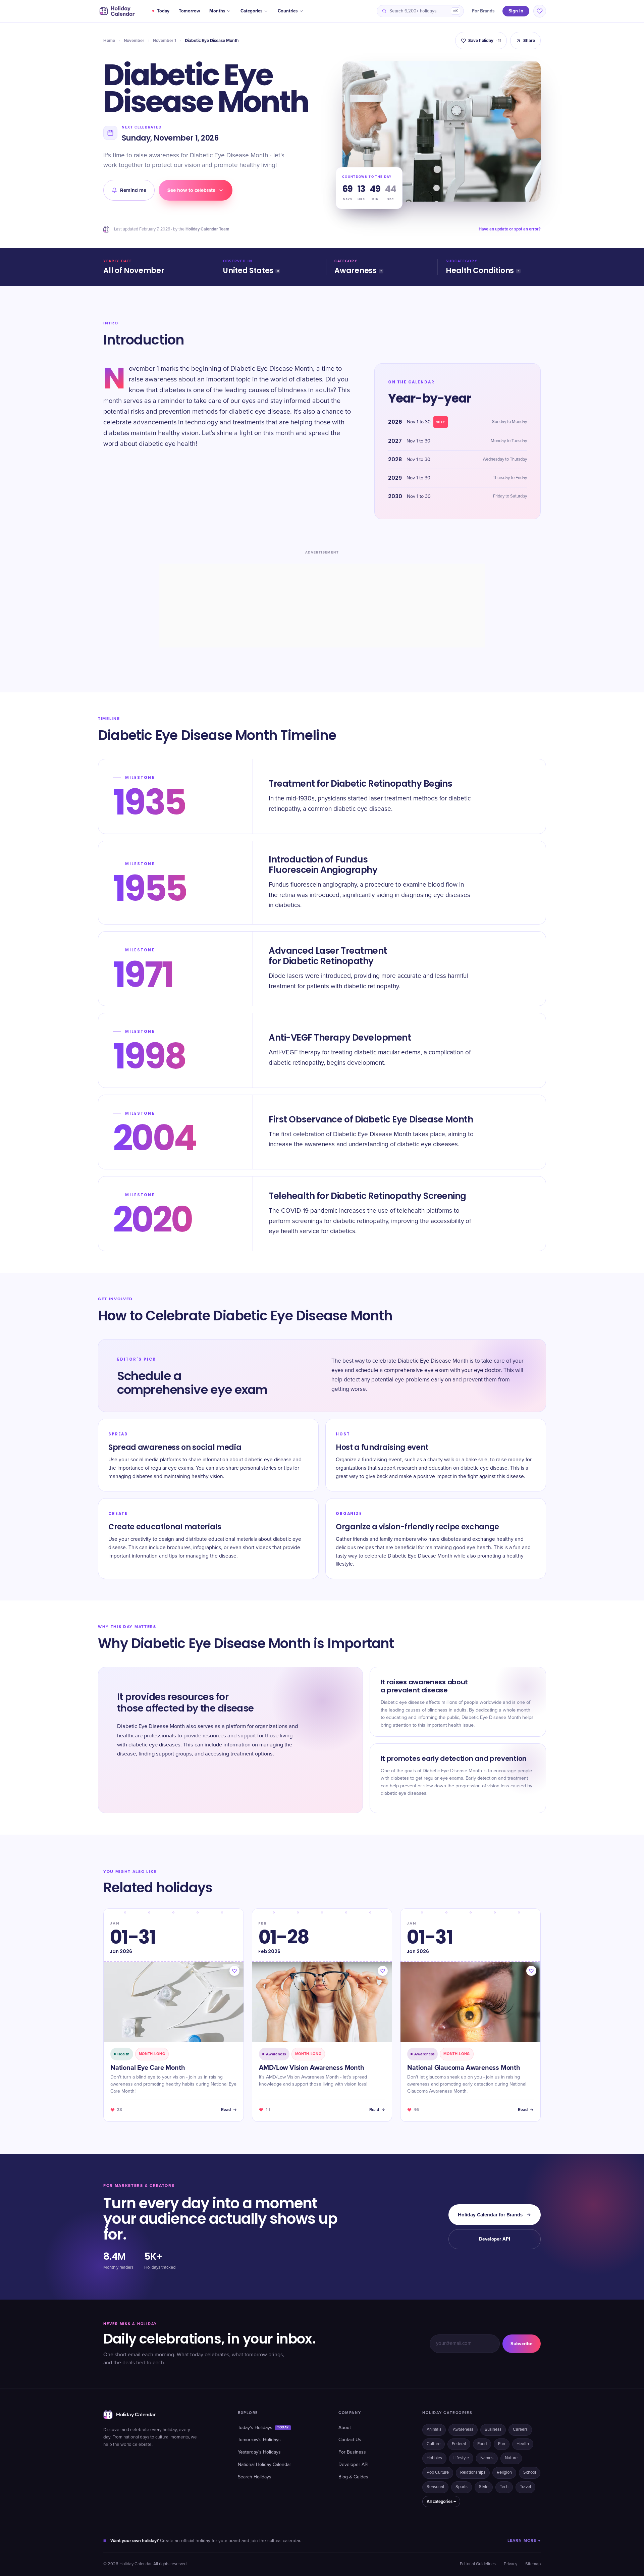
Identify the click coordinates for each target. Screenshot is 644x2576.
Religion (504, 2473)
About (345, 2428)
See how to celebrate (191, 190)
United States (248, 271)
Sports (462, 2487)
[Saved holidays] (540, 11)
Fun (502, 2444)
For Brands (483, 11)
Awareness (356, 271)
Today (163, 11)
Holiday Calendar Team (207, 229)
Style (484, 2487)
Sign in (516, 11)
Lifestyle (461, 2458)
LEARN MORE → (524, 2541)
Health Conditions (480, 271)
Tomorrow (189, 11)
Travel (525, 2487)
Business (493, 2430)
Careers (520, 2430)
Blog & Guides (353, 2477)
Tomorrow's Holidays (259, 2440)
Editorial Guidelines (478, 2564)
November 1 (165, 41)
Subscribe (522, 2344)
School (530, 2473)
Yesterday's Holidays (259, 2452)
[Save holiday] (234, 1971)
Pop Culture (438, 2473)
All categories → (441, 2502)
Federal (459, 2444)
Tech (504, 2487)
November (134, 41)
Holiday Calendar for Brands (490, 2215)
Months (217, 11)
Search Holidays (255, 2477)
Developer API (495, 2239)
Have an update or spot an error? (510, 229)
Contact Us (350, 2440)
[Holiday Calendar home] (116, 11)
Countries (288, 11)
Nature (511, 2458)
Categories (251, 11)
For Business (352, 2452)
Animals (434, 2430)
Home (109, 41)
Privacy (511, 2564)
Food (482, 2444)
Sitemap (533, 2564)
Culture (434, 2444)
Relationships (473, 2473)
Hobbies (434, 2458)
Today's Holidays (263, 2428)
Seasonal (435, 2487)
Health (523, 2444)
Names (487, 2458)
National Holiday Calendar (264, 2465)
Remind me (133, 190)
